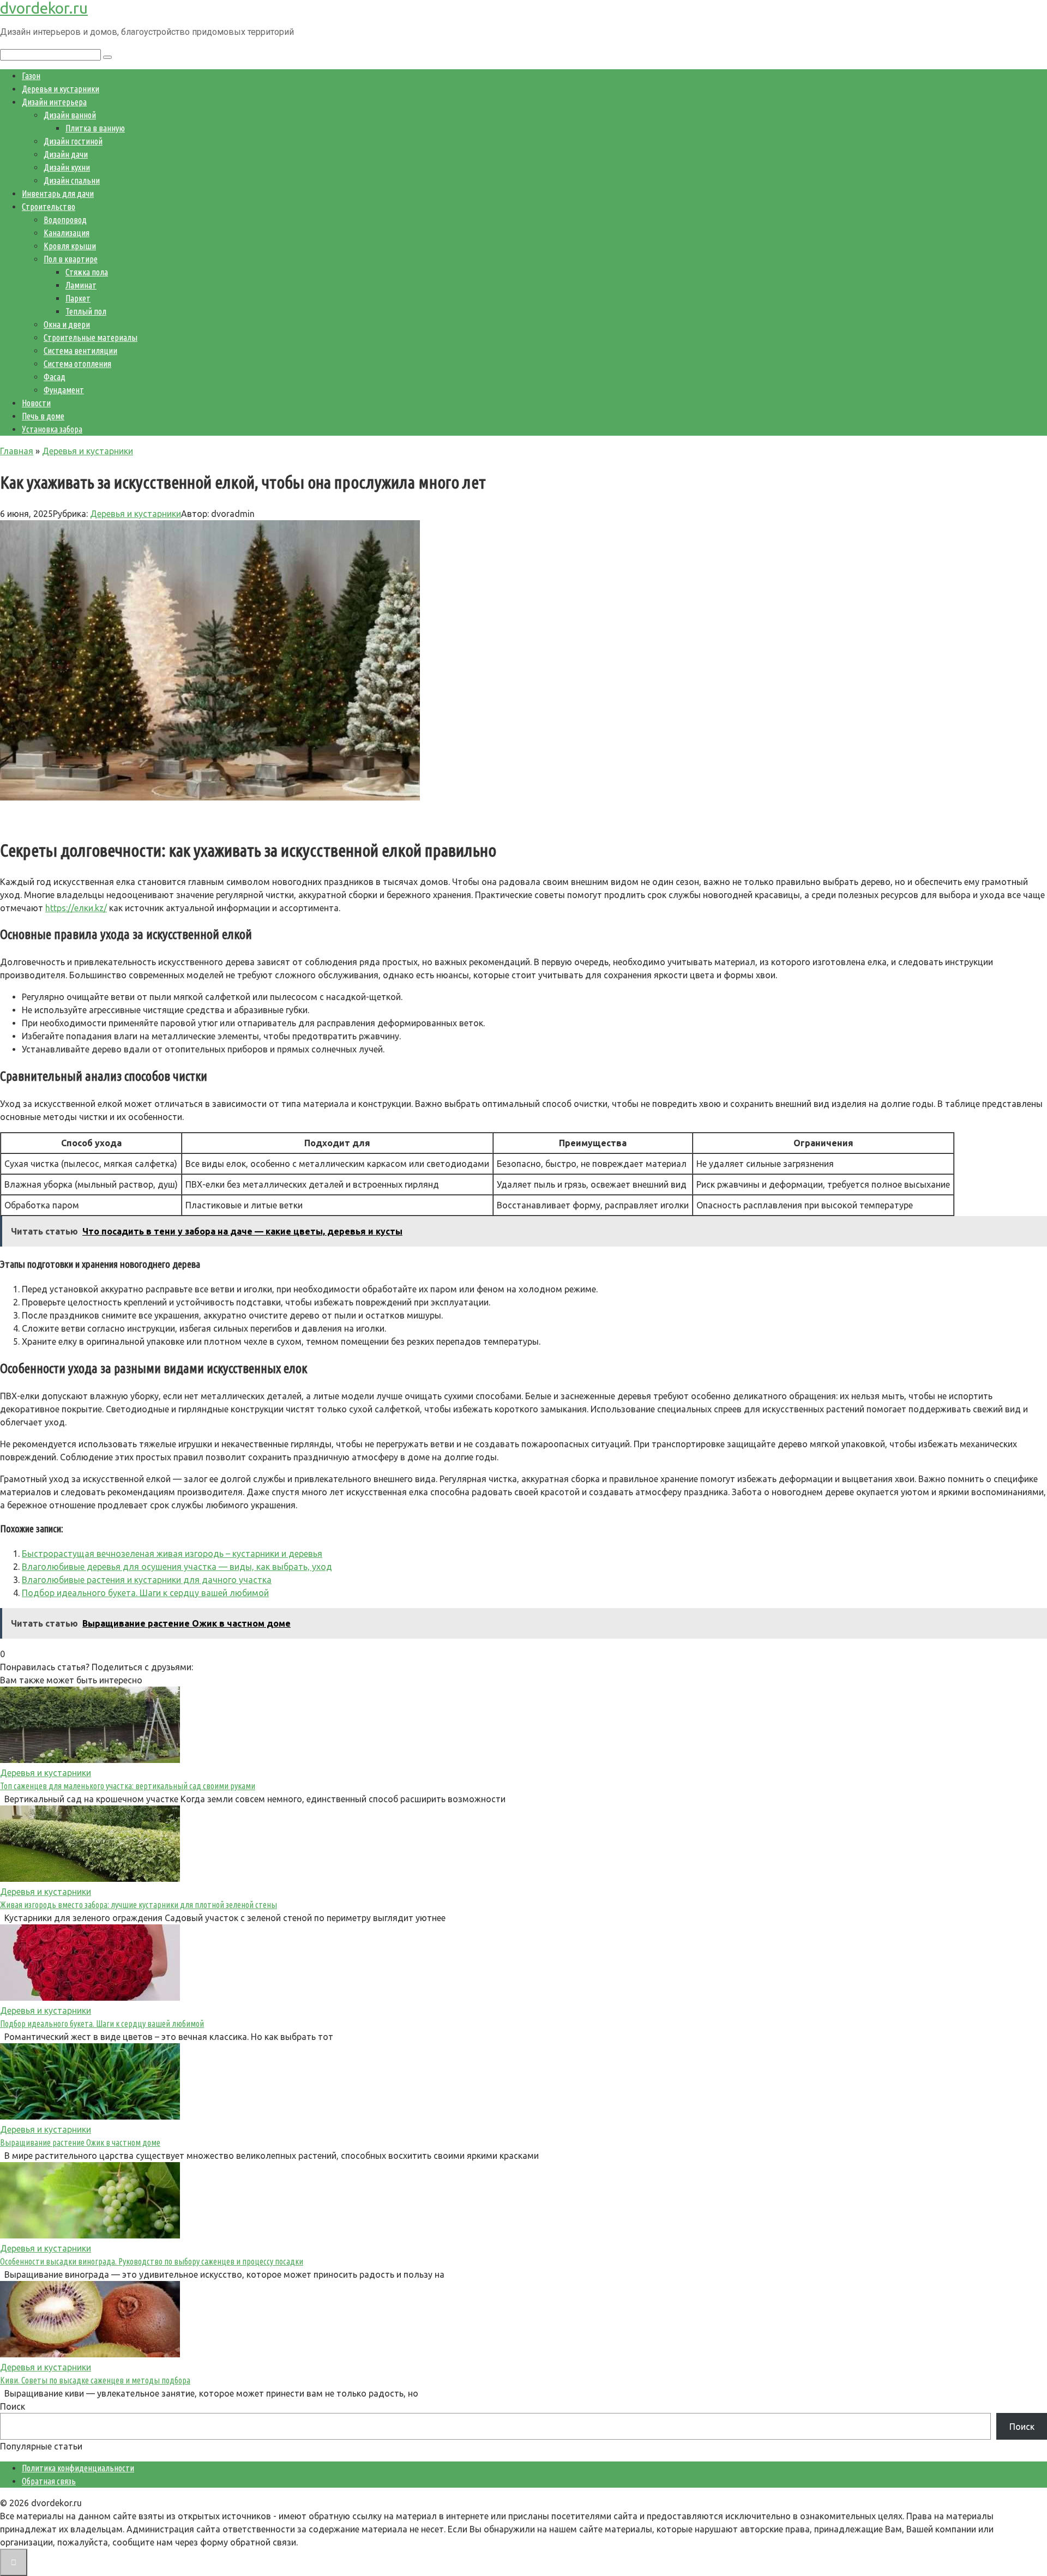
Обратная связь (49, 2481)
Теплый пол (86, 311)
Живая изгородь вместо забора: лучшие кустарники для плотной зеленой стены (139, 1905)
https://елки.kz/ (76, 908)
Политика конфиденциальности (78, 2468)
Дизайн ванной (70, 115)
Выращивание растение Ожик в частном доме (80, 2142)
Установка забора (52, 429)
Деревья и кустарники (61, 89)
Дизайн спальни (72, 180)
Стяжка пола (87, 272)
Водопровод (65, 220)
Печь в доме (43, 416)
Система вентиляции (80, 351)
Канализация (67, 233)
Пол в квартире (71, 259)
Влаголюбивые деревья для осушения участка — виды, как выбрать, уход (177, 1567)
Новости (36, 403)
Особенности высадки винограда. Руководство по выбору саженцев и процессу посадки (152, 2261)
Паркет (78, 298)
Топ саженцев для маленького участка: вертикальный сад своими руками (128, 1786)
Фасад (55, 377)
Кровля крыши (70, 246)
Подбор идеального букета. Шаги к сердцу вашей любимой (145, 1593)
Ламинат (81, 285)
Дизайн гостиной (73, 141)
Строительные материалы (91, 338)
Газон (31, 76)
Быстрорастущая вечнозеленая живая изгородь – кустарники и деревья (172, 1554)
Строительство (49, 207)
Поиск (13, 2406)
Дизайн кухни (67, 167)
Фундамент (64, 390)
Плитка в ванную (95, 128)
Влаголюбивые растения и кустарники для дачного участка (147, 1580)
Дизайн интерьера (54, 102)
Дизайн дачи (66, 154)
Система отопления (77, 364)
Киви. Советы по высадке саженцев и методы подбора (95, 2380)
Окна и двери (67, 324)
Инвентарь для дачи (58, 194)
